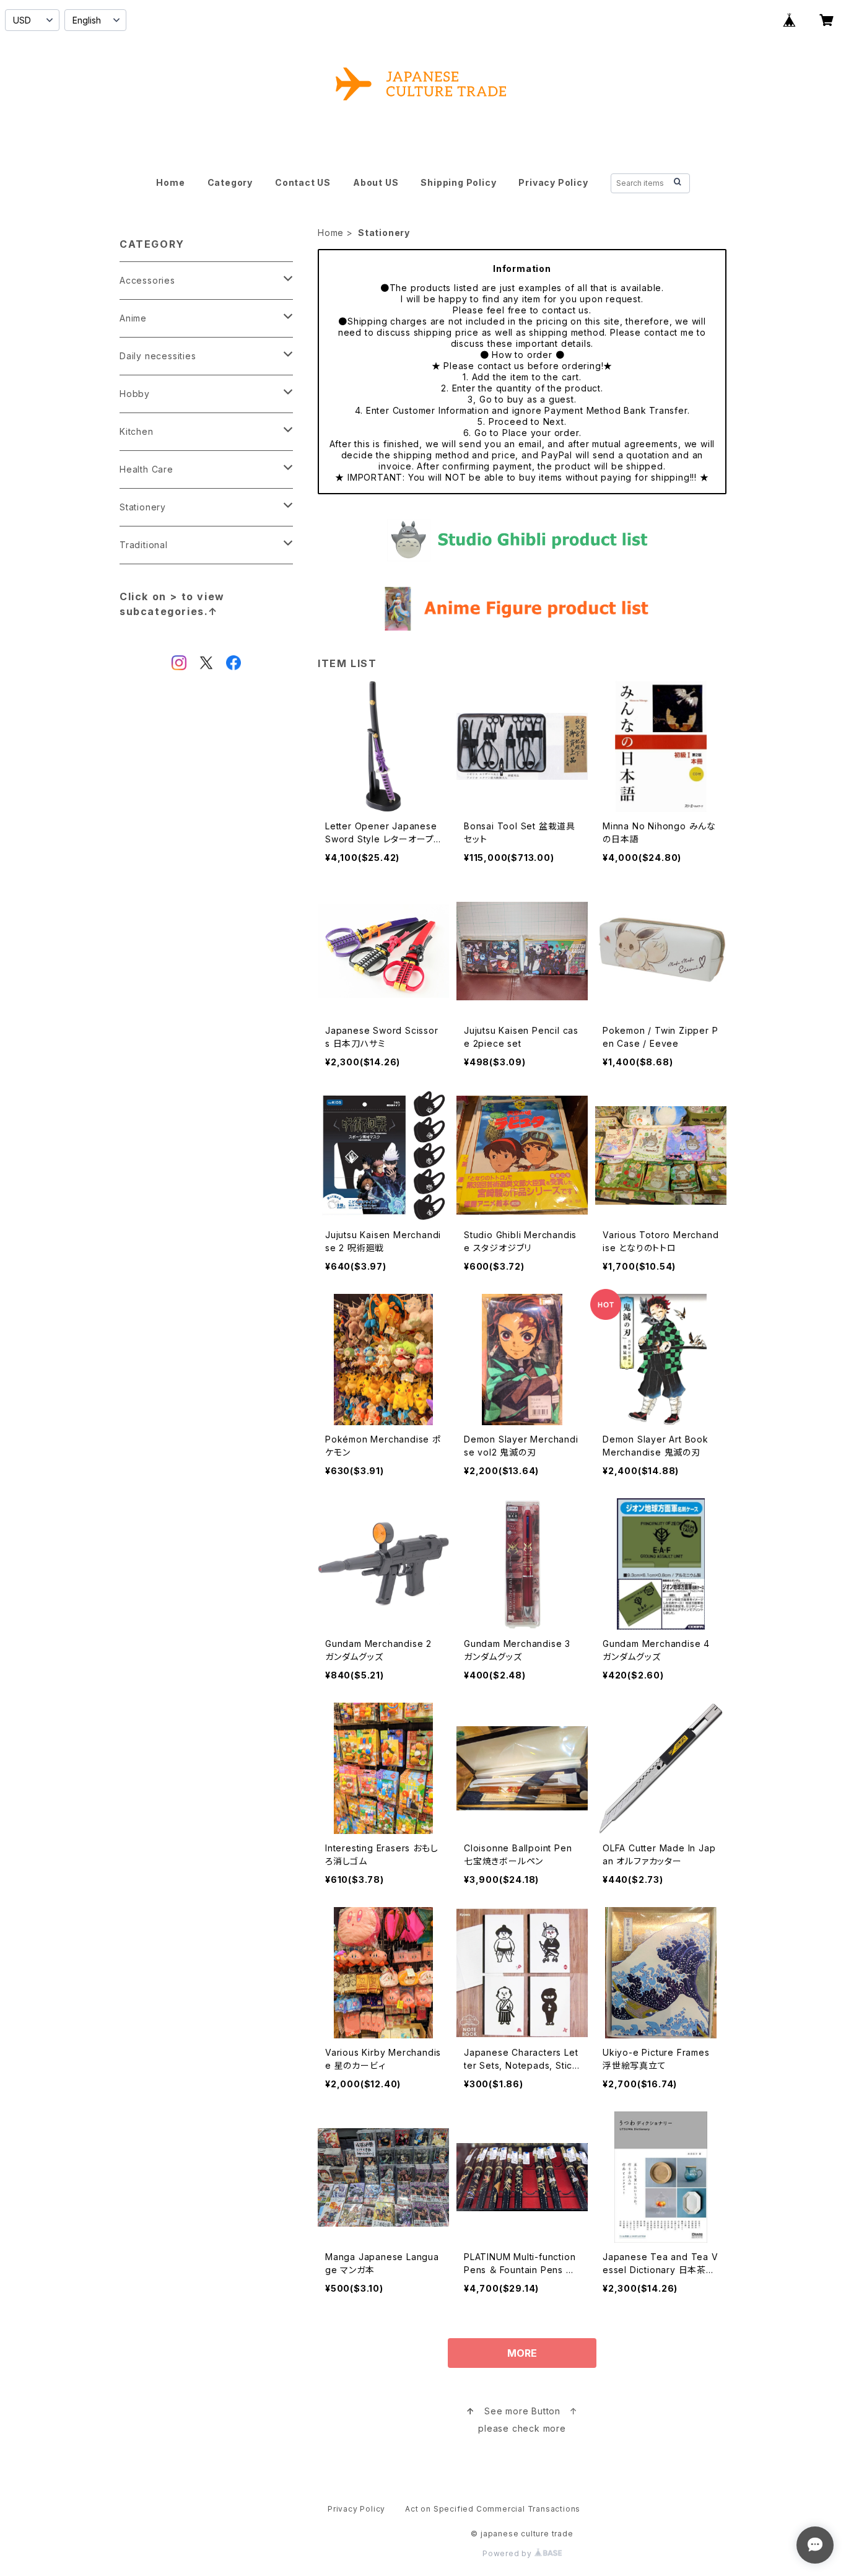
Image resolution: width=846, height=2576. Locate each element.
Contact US (303, 182)
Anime (133, 318)
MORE (522, 2353)
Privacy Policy (553, 182)
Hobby (135, 394)
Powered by (508, 2553)
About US (376, 182)
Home (170, 182)
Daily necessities (158, 356)
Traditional (144, 545)
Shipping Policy (458, 182)
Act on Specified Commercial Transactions (493, 2509)
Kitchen (137, 431)
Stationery (143, 507)
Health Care (146, 469)
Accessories (147, 280)
